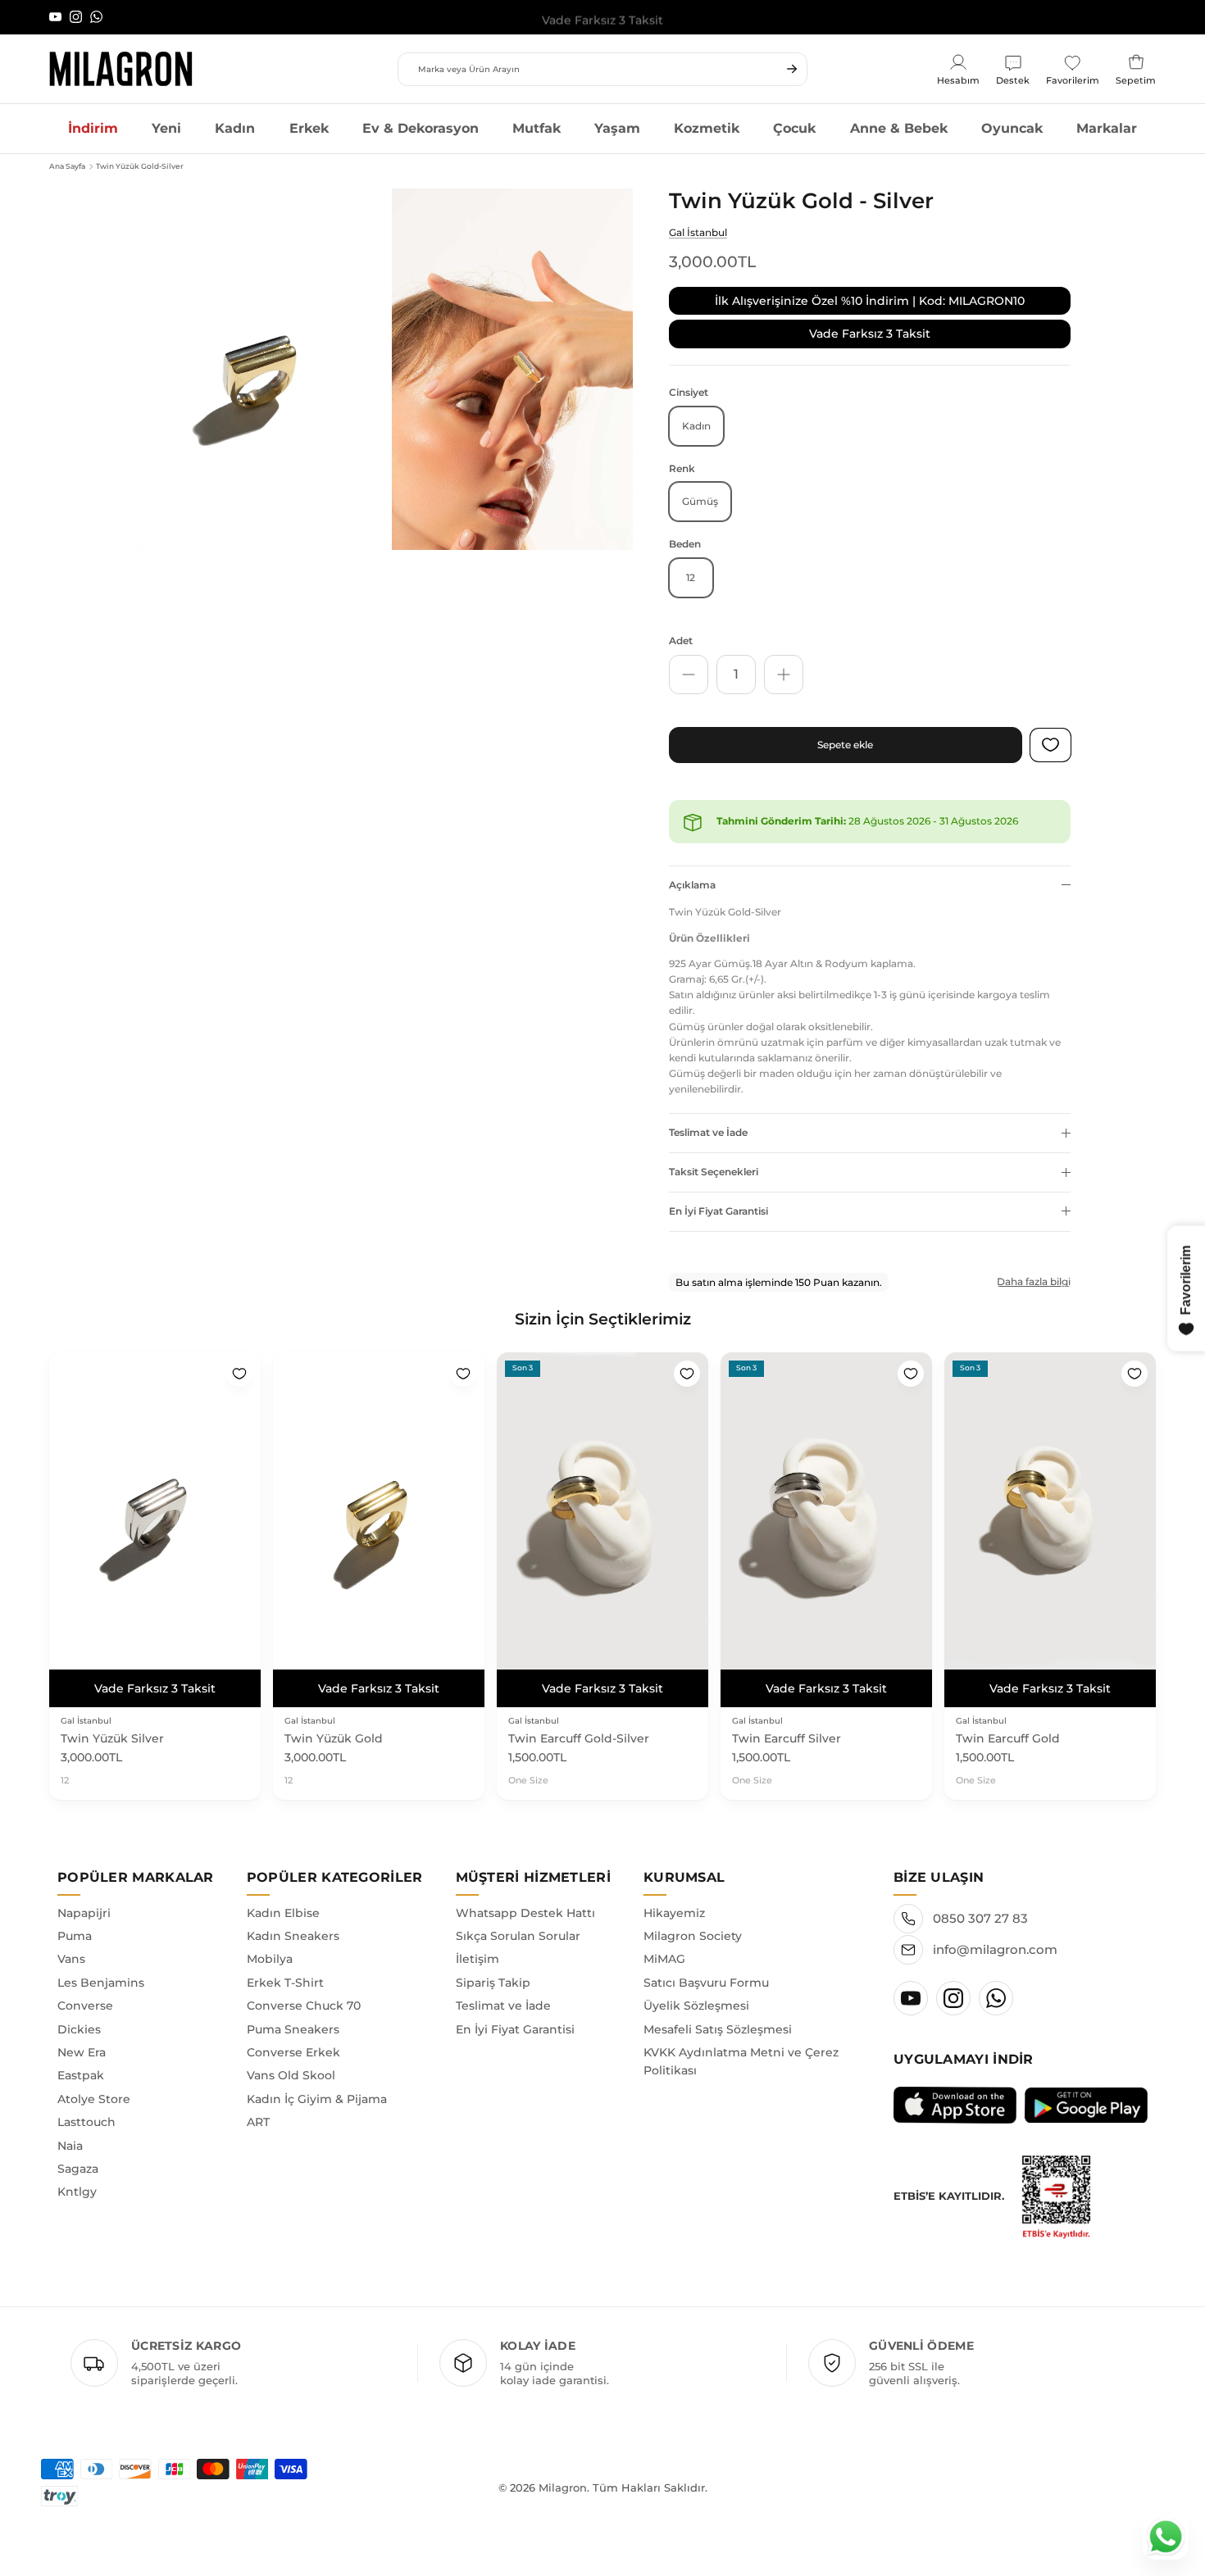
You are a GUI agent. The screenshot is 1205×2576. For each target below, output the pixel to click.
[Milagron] (121, 69)
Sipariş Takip (493, 1983)
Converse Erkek (293, 2052)
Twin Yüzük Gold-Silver (140, 166)
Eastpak (81, 2075)
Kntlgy (77, 2192)
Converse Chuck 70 (304, 2006)
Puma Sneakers (293, 2029)
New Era (82, 2052)
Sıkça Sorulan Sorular (518, 1936)
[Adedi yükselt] (784, 675)
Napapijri (84, 1913)
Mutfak (537, 128)
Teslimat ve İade (708, 1132)
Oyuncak (1012, 128)
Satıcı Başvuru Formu (706, 1983)
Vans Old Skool (291, 2075)
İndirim (93, 128)
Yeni (166, 128)
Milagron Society (693, 1936)
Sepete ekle (845, 745)
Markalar (1107, 128)
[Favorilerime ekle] (239, 1374)
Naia (70, 2146)
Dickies (79, 2029)
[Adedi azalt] (689, 675)
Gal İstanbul (698, 232)
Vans (71, 1959)
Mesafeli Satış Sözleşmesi (718, 2029)
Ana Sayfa (67, 166)
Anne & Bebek (899, 128)
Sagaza (78, 2169)
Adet (681, 641)
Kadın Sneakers (293, 1936)
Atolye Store (94, 2099)
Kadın (235, 128)
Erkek (309, 128)
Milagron (563, 2487)
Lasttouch (86, 2122)
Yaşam (617, 128)
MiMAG (664, 1959)
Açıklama (692, 885)
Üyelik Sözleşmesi (696, 2006)
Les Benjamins (101, 1983)
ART (258, 2122)
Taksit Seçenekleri (714, 1172)
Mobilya (270, 1959)
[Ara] (792, 69)
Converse (85, 2006)
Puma (75, 1936)
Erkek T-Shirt (285, 1983)
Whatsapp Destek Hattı (525, 1913)
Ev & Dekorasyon (421, 128)
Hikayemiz (674, 1913)
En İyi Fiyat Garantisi (718, 1211)
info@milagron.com (995, 1949)
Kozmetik (707, 128)
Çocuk (794, 128)
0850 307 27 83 (980, 1918)
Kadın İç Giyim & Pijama (317, 2099)
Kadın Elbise (283, 1913)
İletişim (477, 1959)
